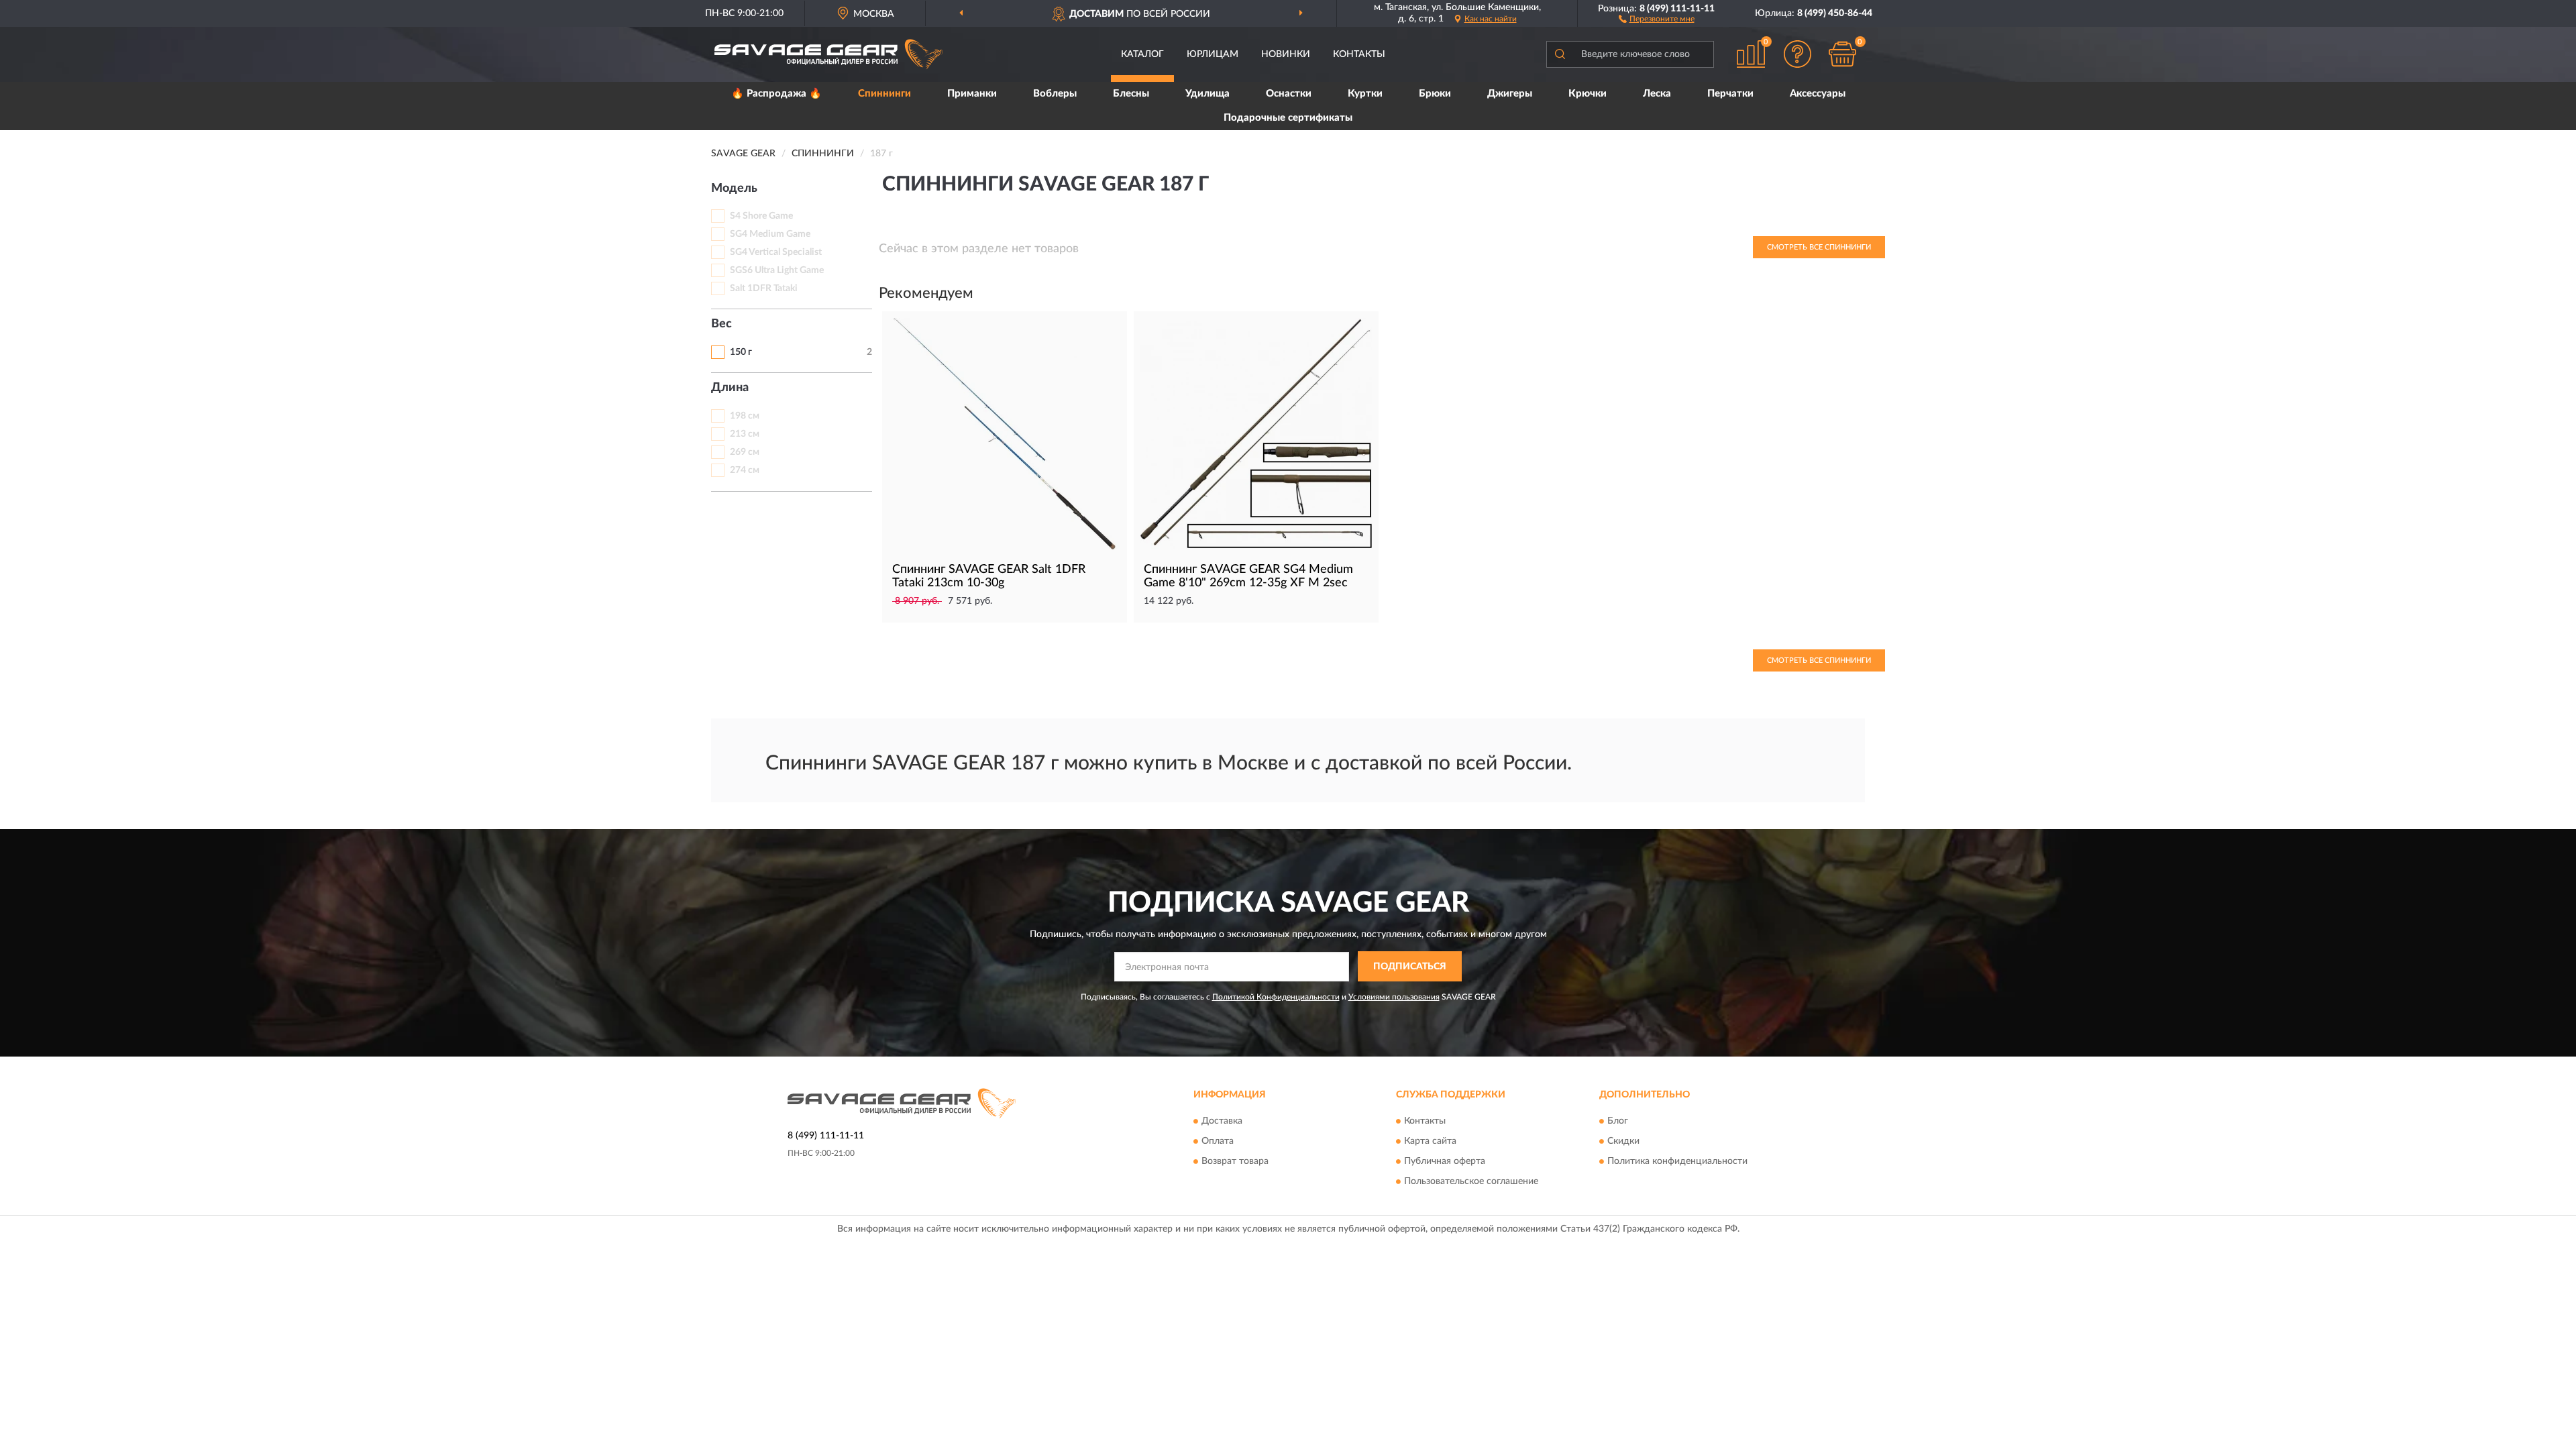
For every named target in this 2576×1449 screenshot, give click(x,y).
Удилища (1207, 94)
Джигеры (1510, 94)
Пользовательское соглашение (1471, 1181)
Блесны (1131, 94)
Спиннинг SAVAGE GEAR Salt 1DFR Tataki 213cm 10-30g (989, 576)
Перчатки (1730, 94)
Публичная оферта (1445, 1161)
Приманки (972, 94)
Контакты (1359, 54)
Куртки (1365, 94)
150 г (741, 352)
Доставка (1222, 1121)
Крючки (1588, 94)
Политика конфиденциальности (1677, 1161)
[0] (1843, 54)
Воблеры (1055, 94)
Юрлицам (1213, 54)
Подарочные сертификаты (1288, 118)
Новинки (1286, 54)
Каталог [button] (1142, 54)
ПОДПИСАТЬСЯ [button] (1410, 967)
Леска (1657, 94)
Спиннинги (884, 94)
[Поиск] (1560, 54)
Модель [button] (734, 189)
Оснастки (1289, 94)
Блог (1618, 1121)
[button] (1657, 18)
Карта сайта (1430, 1141)
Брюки (1435, 94)
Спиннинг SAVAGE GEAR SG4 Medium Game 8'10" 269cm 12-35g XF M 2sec (1248, 576)
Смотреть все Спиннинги (1819, 247)
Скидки (1623, 1141)
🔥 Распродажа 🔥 (776, 94)
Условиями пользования (1394, 997)
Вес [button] (721, 324)
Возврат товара (1235, 1161)
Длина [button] (730, 388)
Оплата (1218, 1141)
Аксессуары (1818, 94)
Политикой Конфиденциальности (1276, 997)
